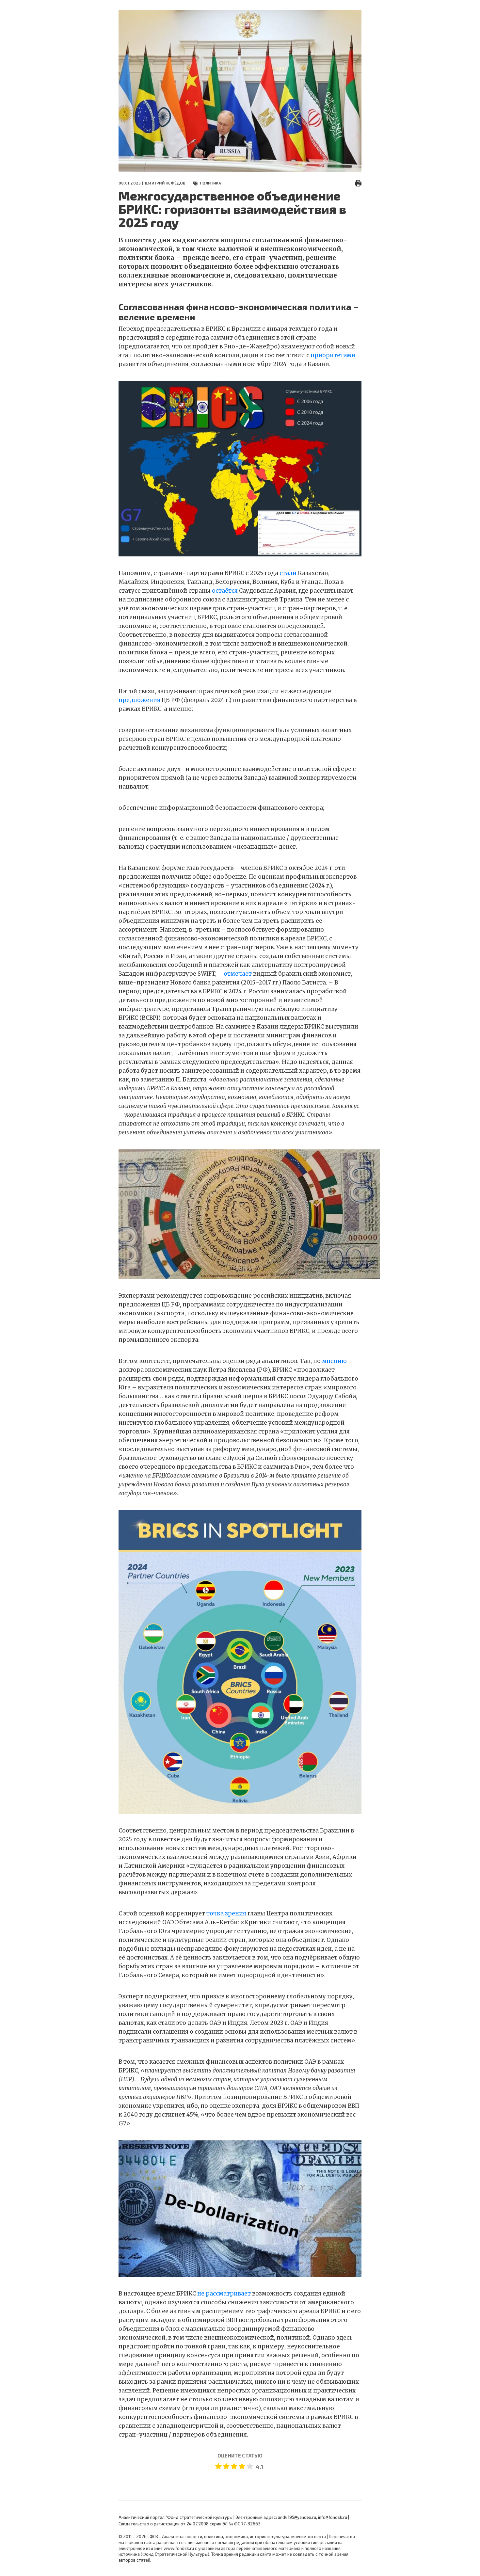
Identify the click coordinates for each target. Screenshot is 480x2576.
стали (288, 573)
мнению (334, 1361)
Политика (211, 183)
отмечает (238, 974)
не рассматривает (224, 2294)
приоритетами (333, 355)
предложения (139, 700)
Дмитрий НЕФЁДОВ (165, 183)
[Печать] (358, 183)
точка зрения (226, 1913)
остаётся (225, 591)
